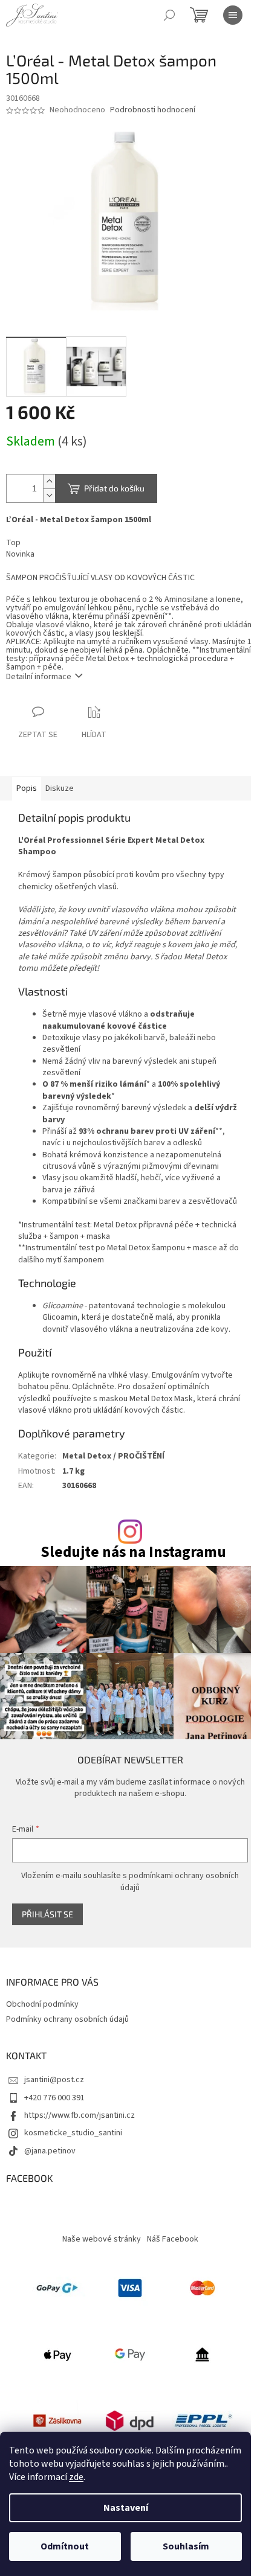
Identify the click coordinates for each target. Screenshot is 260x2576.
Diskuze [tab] (60, 788)
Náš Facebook (173, 2239)
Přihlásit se (47, 1914)
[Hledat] (169, 15)
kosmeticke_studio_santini (73, 2133)
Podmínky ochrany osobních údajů (67, 2019)
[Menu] (233, 15)
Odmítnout (65, 2546)
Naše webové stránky (102, 2239)
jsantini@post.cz (54, 2080)
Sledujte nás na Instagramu (133, 1552)
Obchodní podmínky (42, 2004)
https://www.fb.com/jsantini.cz (80, 2115)
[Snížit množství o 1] (49, 495)
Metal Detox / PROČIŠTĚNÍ (113, 1456)
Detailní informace (39, 677)
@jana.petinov (50, 2151)
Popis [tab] (27, 788)
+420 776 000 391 (54, 2098)
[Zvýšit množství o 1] (49, 481)
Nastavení (126, 2508)
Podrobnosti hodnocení (153, 110)
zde (76, 2477)
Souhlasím (186, 2546)
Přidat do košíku (114, 488)
